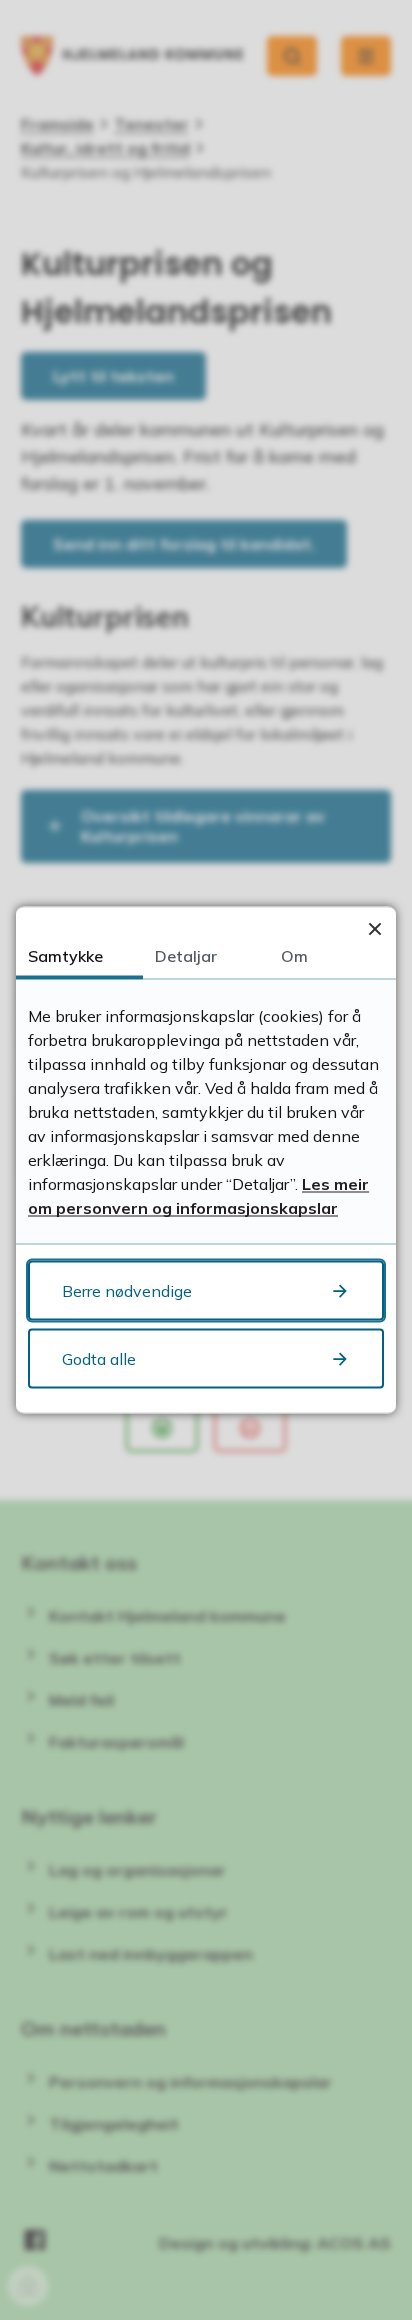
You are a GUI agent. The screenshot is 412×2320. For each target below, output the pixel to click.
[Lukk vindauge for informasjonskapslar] (374, 928)
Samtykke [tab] (65, 956)
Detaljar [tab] (186, 956)
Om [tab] (294, 956)
